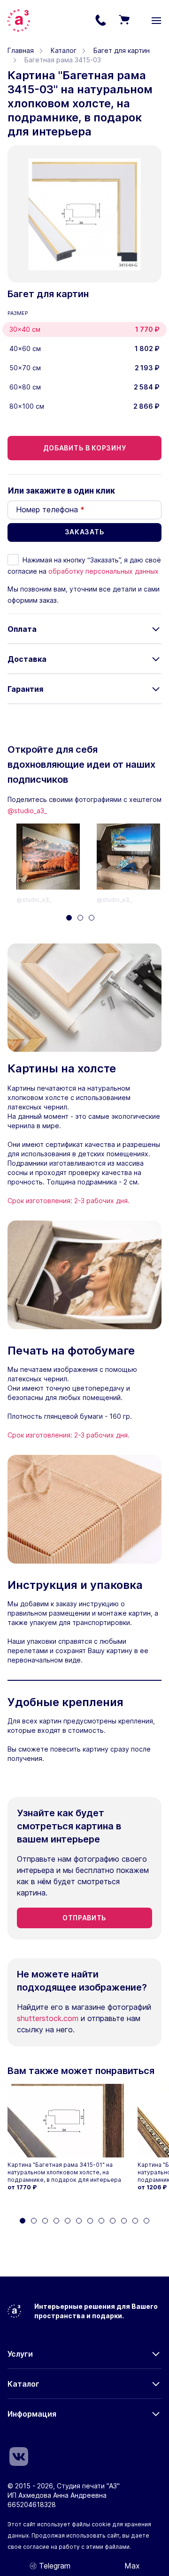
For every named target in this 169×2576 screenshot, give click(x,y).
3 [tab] (92, 918)
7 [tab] (90, 2221)
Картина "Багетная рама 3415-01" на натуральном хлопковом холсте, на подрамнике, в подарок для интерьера (64, 2172)
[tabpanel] (57, 864)
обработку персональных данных (104, 571)
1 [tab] (69, 918)
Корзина (124, 21)
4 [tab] (56, 2221)
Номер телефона (50, 509)
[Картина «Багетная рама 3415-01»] (68, 2121)
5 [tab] (68, 2221)
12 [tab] (146, 2221)
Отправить (84, 1918)
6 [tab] (79, 2221)
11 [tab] (135, 2221)
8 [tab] (101, 2221)
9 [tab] (113, 2221)
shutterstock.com (48, 2018)
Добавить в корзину (85, 448)
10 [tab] (124, 2221)
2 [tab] (80, 918)
